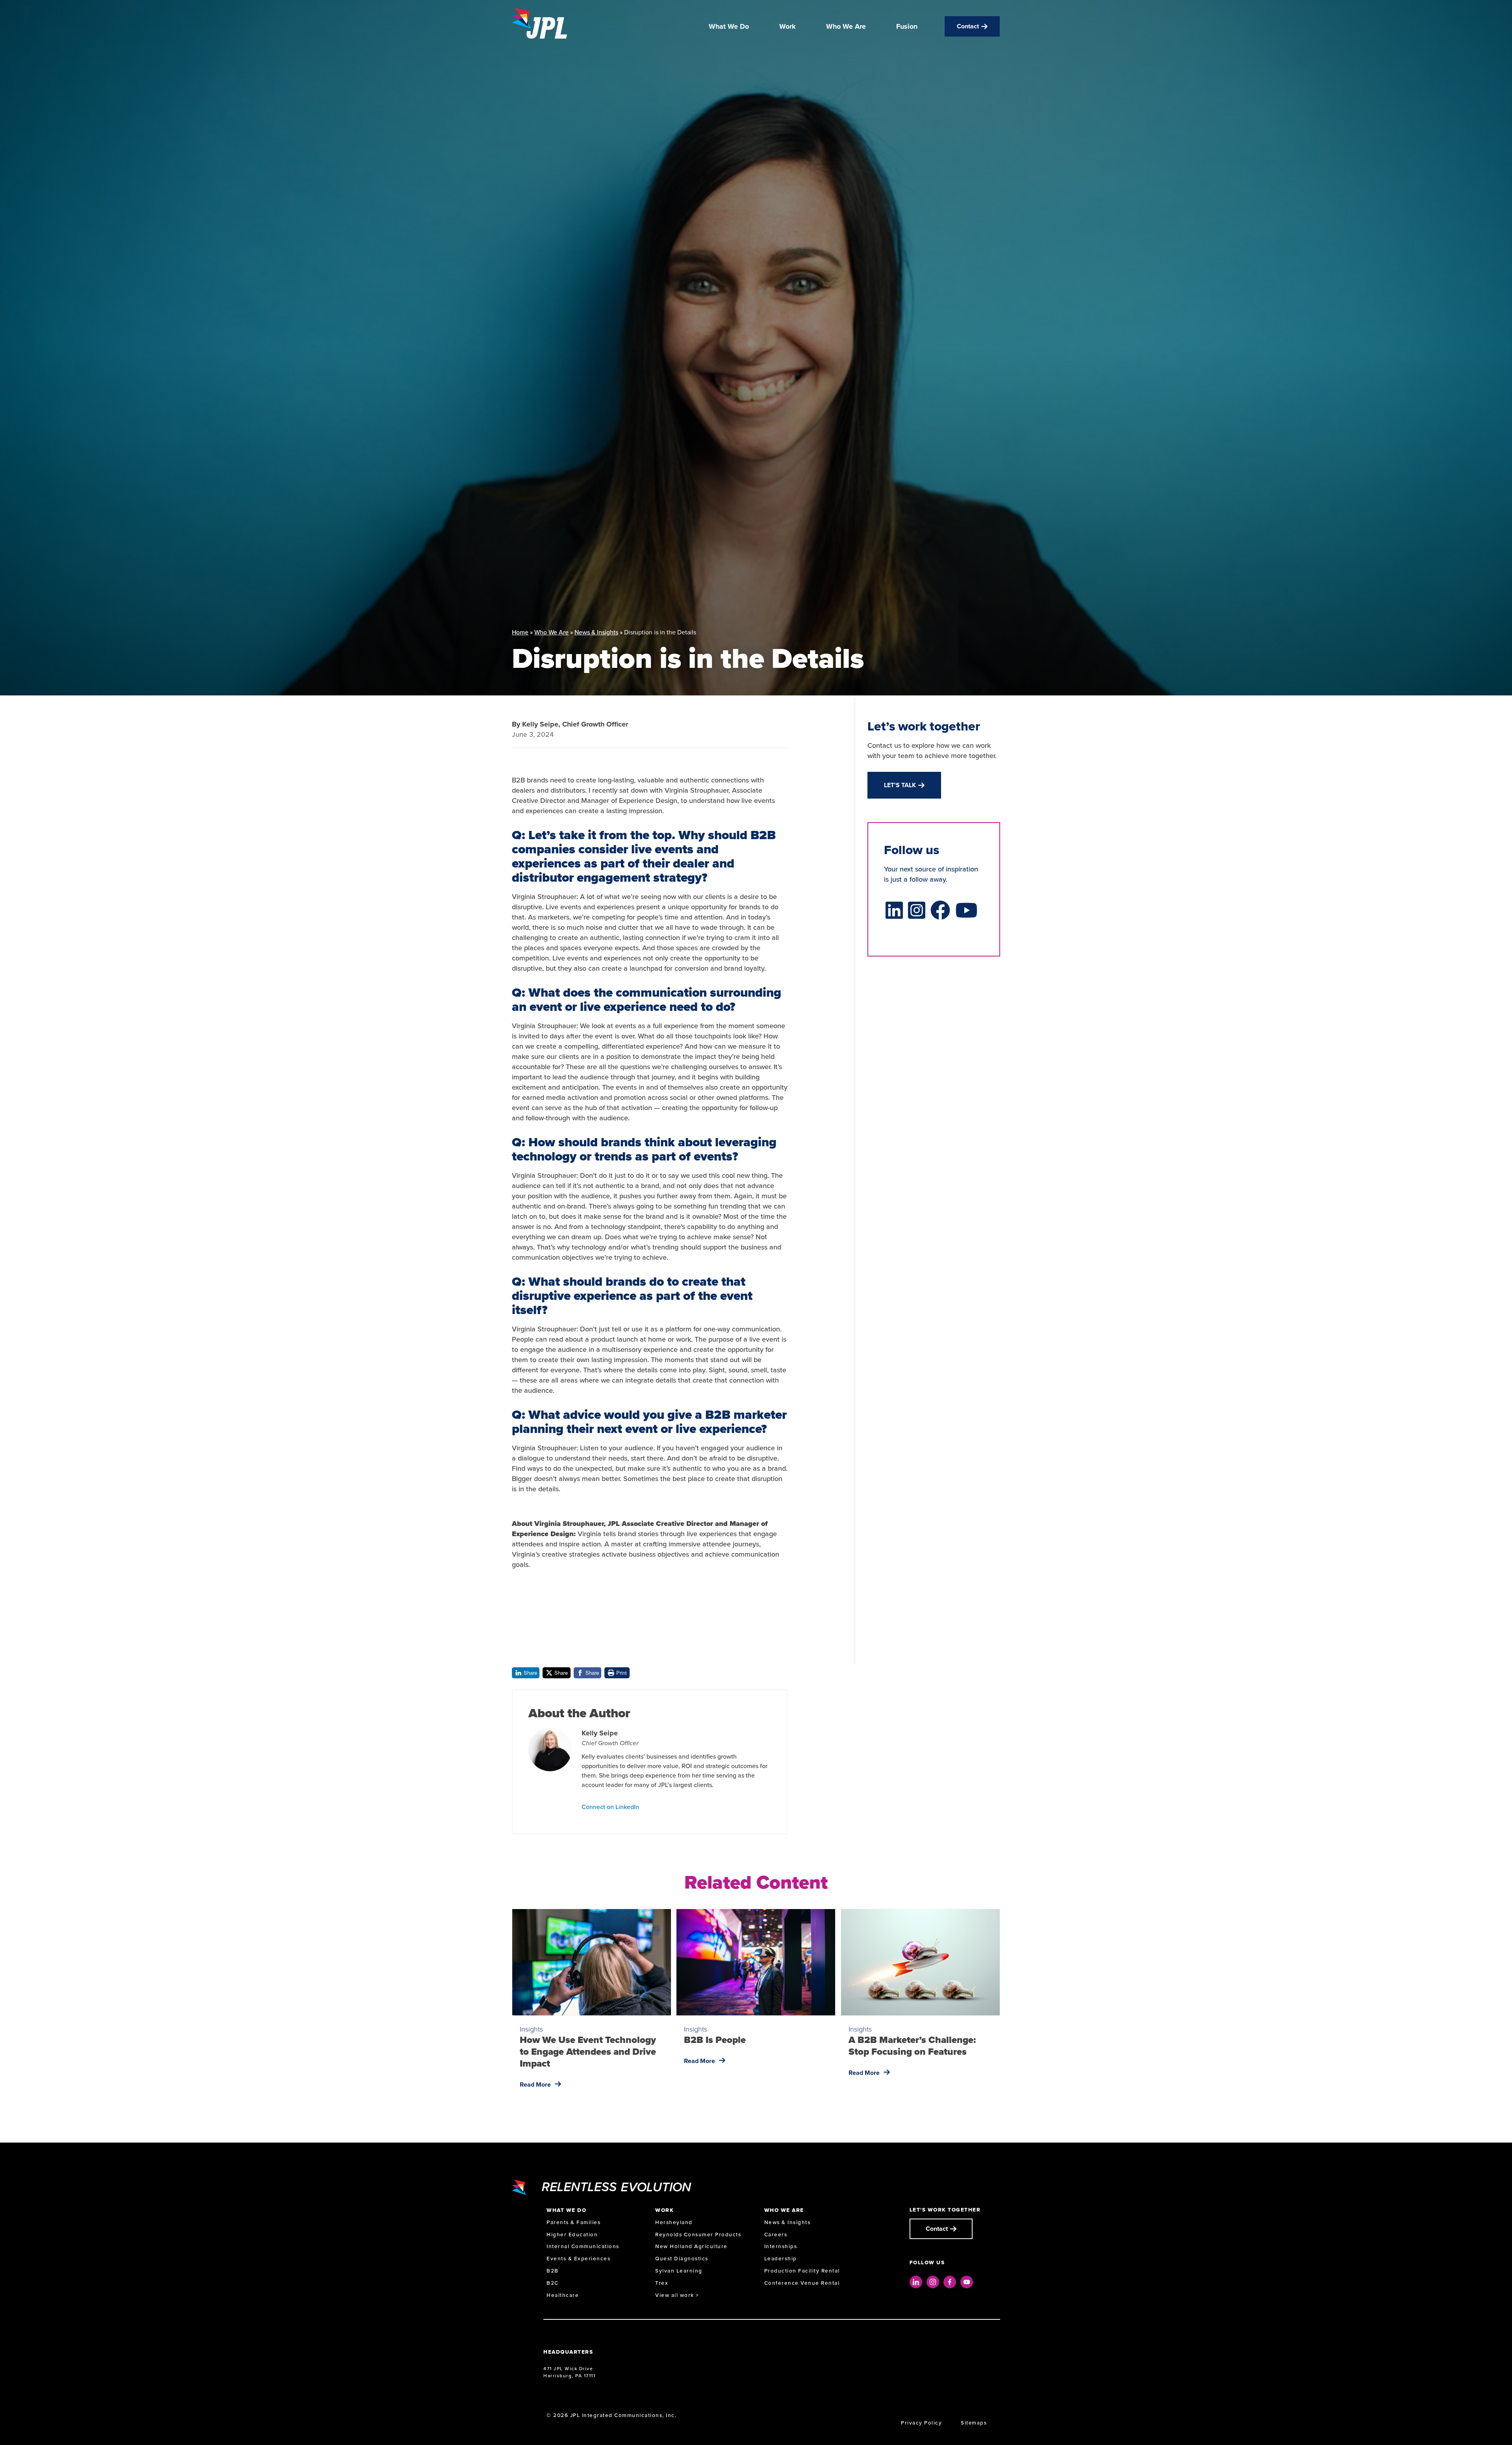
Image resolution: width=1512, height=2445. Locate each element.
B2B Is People (715, 2040)
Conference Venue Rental (802, 2283)
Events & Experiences (578, 2259)
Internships (781, 2246)
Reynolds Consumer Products (698, 2235)
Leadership (781, 2259)
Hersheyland (674, 2222)
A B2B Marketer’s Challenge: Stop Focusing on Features (912, 2046)
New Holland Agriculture (691, 2246)
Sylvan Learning (679, 2271)
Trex (662, 2283)
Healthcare (563, 2295)
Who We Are (846, 26)
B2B (553, 2271)
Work (787, 26)
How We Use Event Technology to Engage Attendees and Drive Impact (588, 2052)
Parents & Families (573, 2222)
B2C (553, 2283)
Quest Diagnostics (682, 2259)
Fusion (907, 26)
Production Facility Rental (802, 2271)
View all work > (677, 2295)
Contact (968, 26)
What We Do (729, 26)
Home (520, 632)
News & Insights (596, 632)
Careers (776, 2235)
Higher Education (572, 2235)
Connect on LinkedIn (610, 1807)
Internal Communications (583, 2246)
